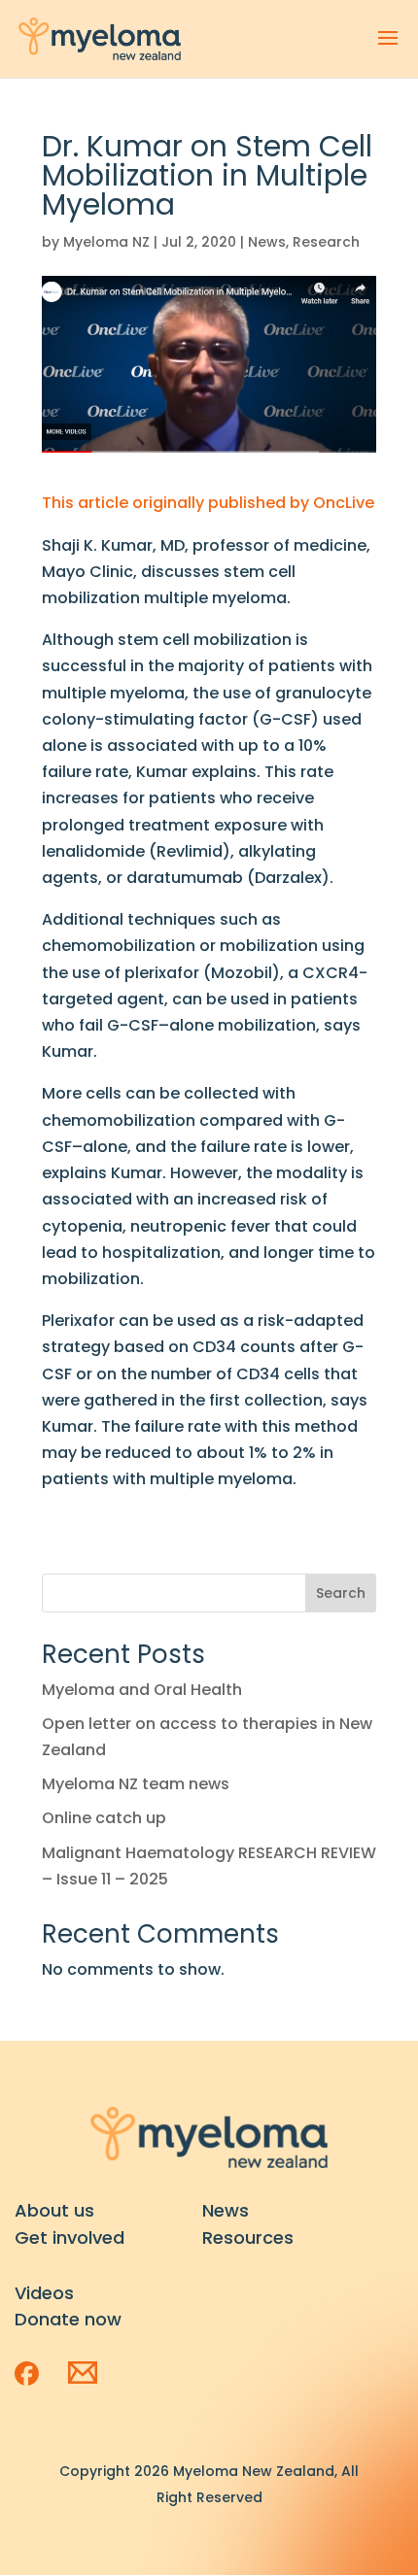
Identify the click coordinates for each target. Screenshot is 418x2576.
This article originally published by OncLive (208, 503)
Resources (248, 2237)
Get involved (70, 2237)
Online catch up (104, 1818)
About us (54, 2210)
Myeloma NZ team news (136, 1784)
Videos (44, 2293)
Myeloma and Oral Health (142, 1690)
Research (326, 242)
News (267, 242)
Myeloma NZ (106, 242)
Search (341, 1593)
